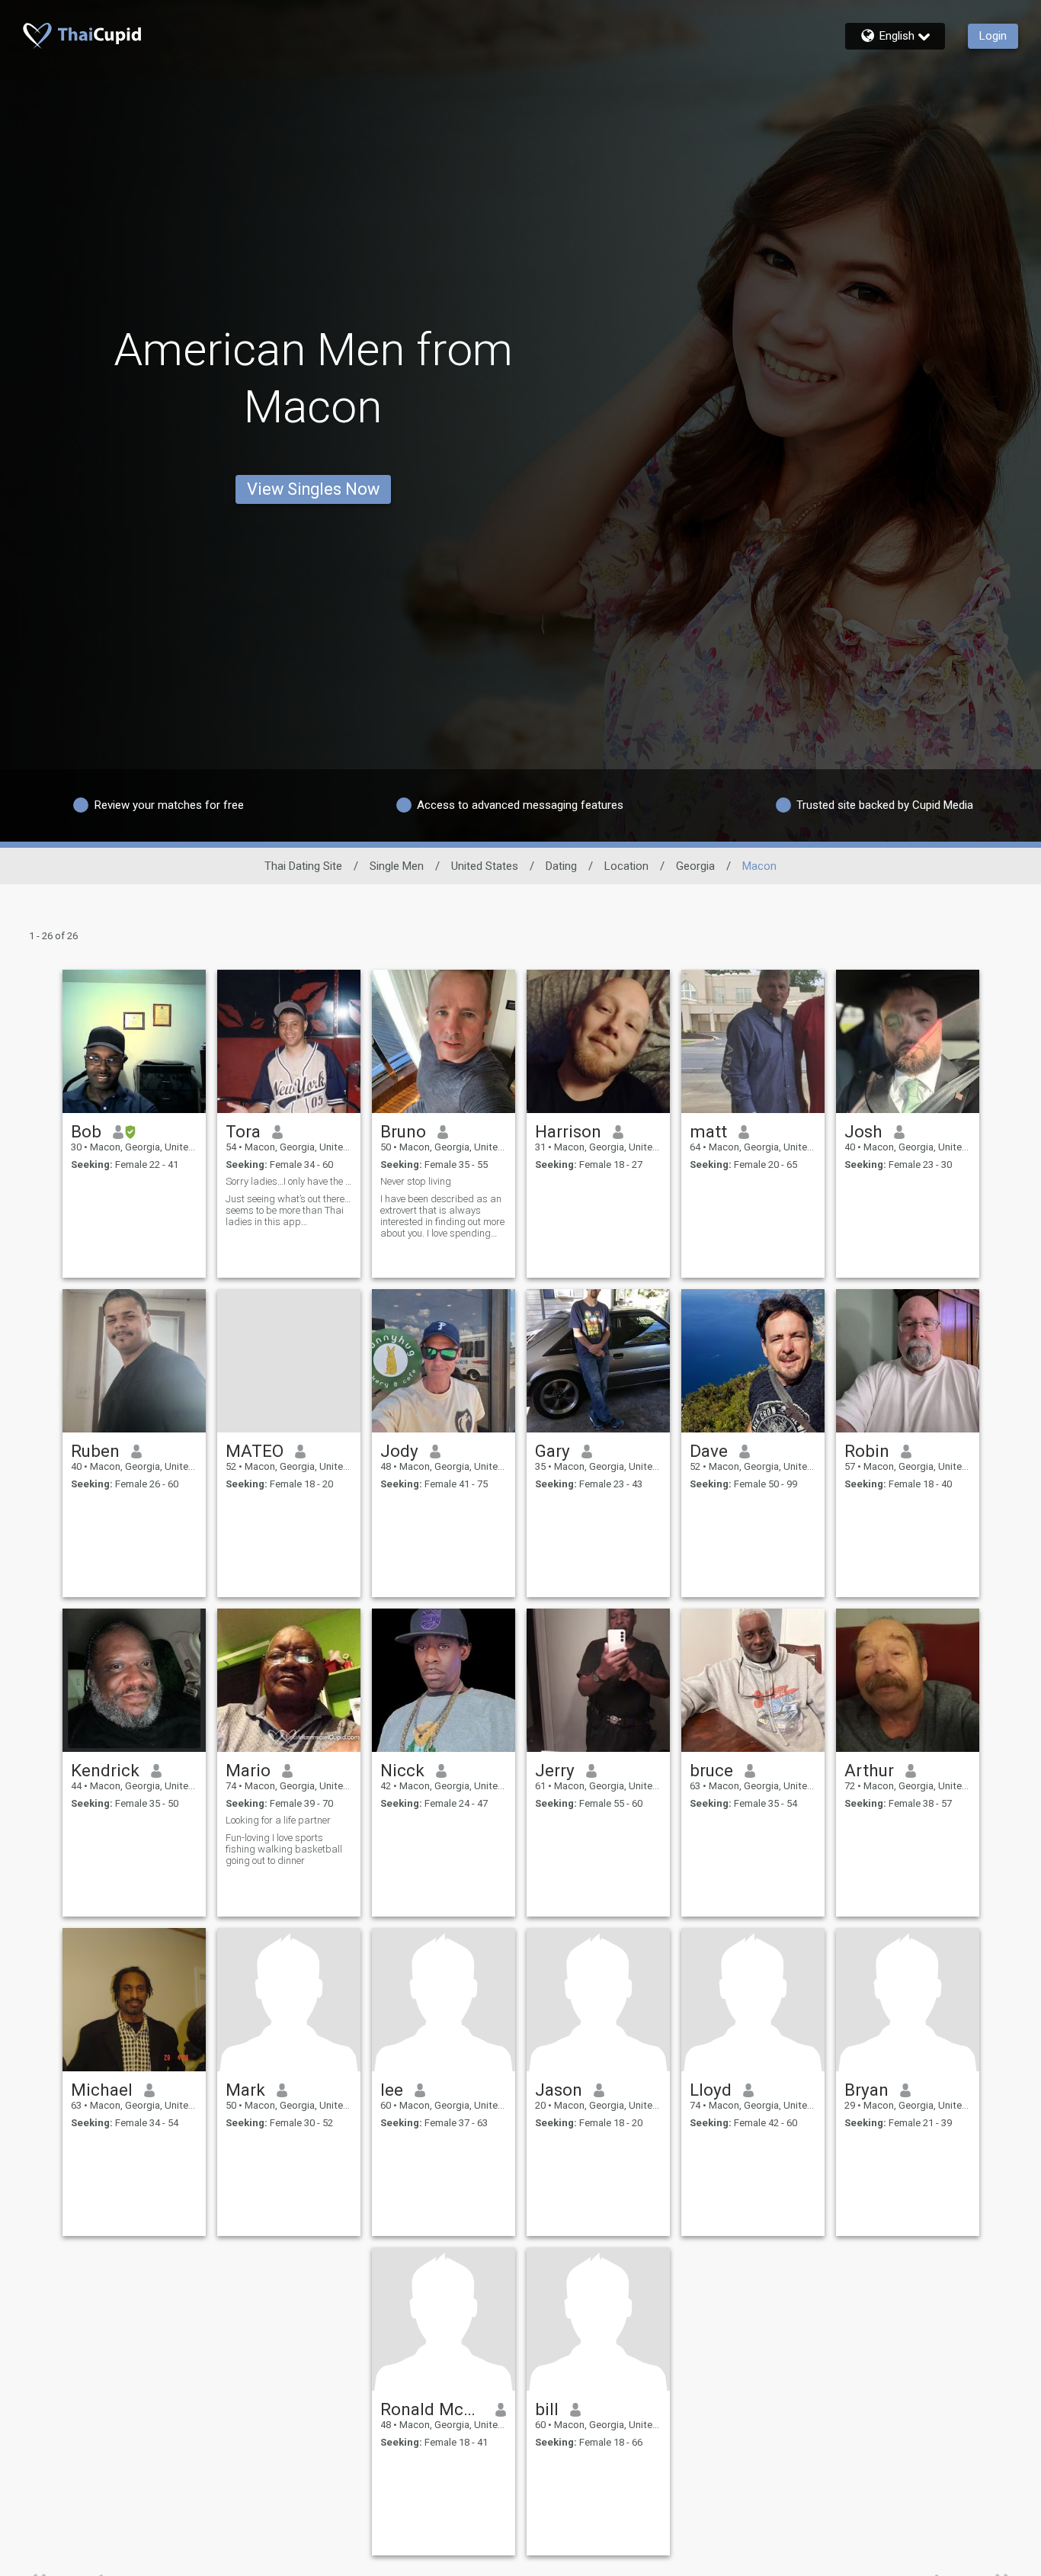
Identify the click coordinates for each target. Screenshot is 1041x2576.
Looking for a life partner (278, 1820)
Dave (709, 1451)
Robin (867, 1451)
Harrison (568, 1131)
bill (547, 2409)
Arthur (869, 1770)
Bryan (866, 2090)
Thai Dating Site (303, 866)
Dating (561, 866)
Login (993, 36)
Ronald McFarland (432, 2409)
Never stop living (416, 1181)
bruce (711, 1770)
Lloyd (711, 2090)
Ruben (95, 1451)
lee (392, 2090)
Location (626, 866)
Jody (399, 1451)
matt (708, 1131)
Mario (248, 1770)
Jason (559, 2090)
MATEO (255, 1451)
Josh (863, 1131)
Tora (243, 1131)
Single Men (397, 866)
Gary (553, 1451)
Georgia (695, 866)
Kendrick (105, 1770)
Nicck (402, 1770)
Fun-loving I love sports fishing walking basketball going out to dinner (284, 1849)
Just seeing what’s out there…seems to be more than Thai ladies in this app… (288, 1210)
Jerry (555, 1770)
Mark (245, 2090)
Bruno (403, 1131)
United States (485, 866)
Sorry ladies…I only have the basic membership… (289, 1181)
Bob (86, 1131)
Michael (102, 2090)
